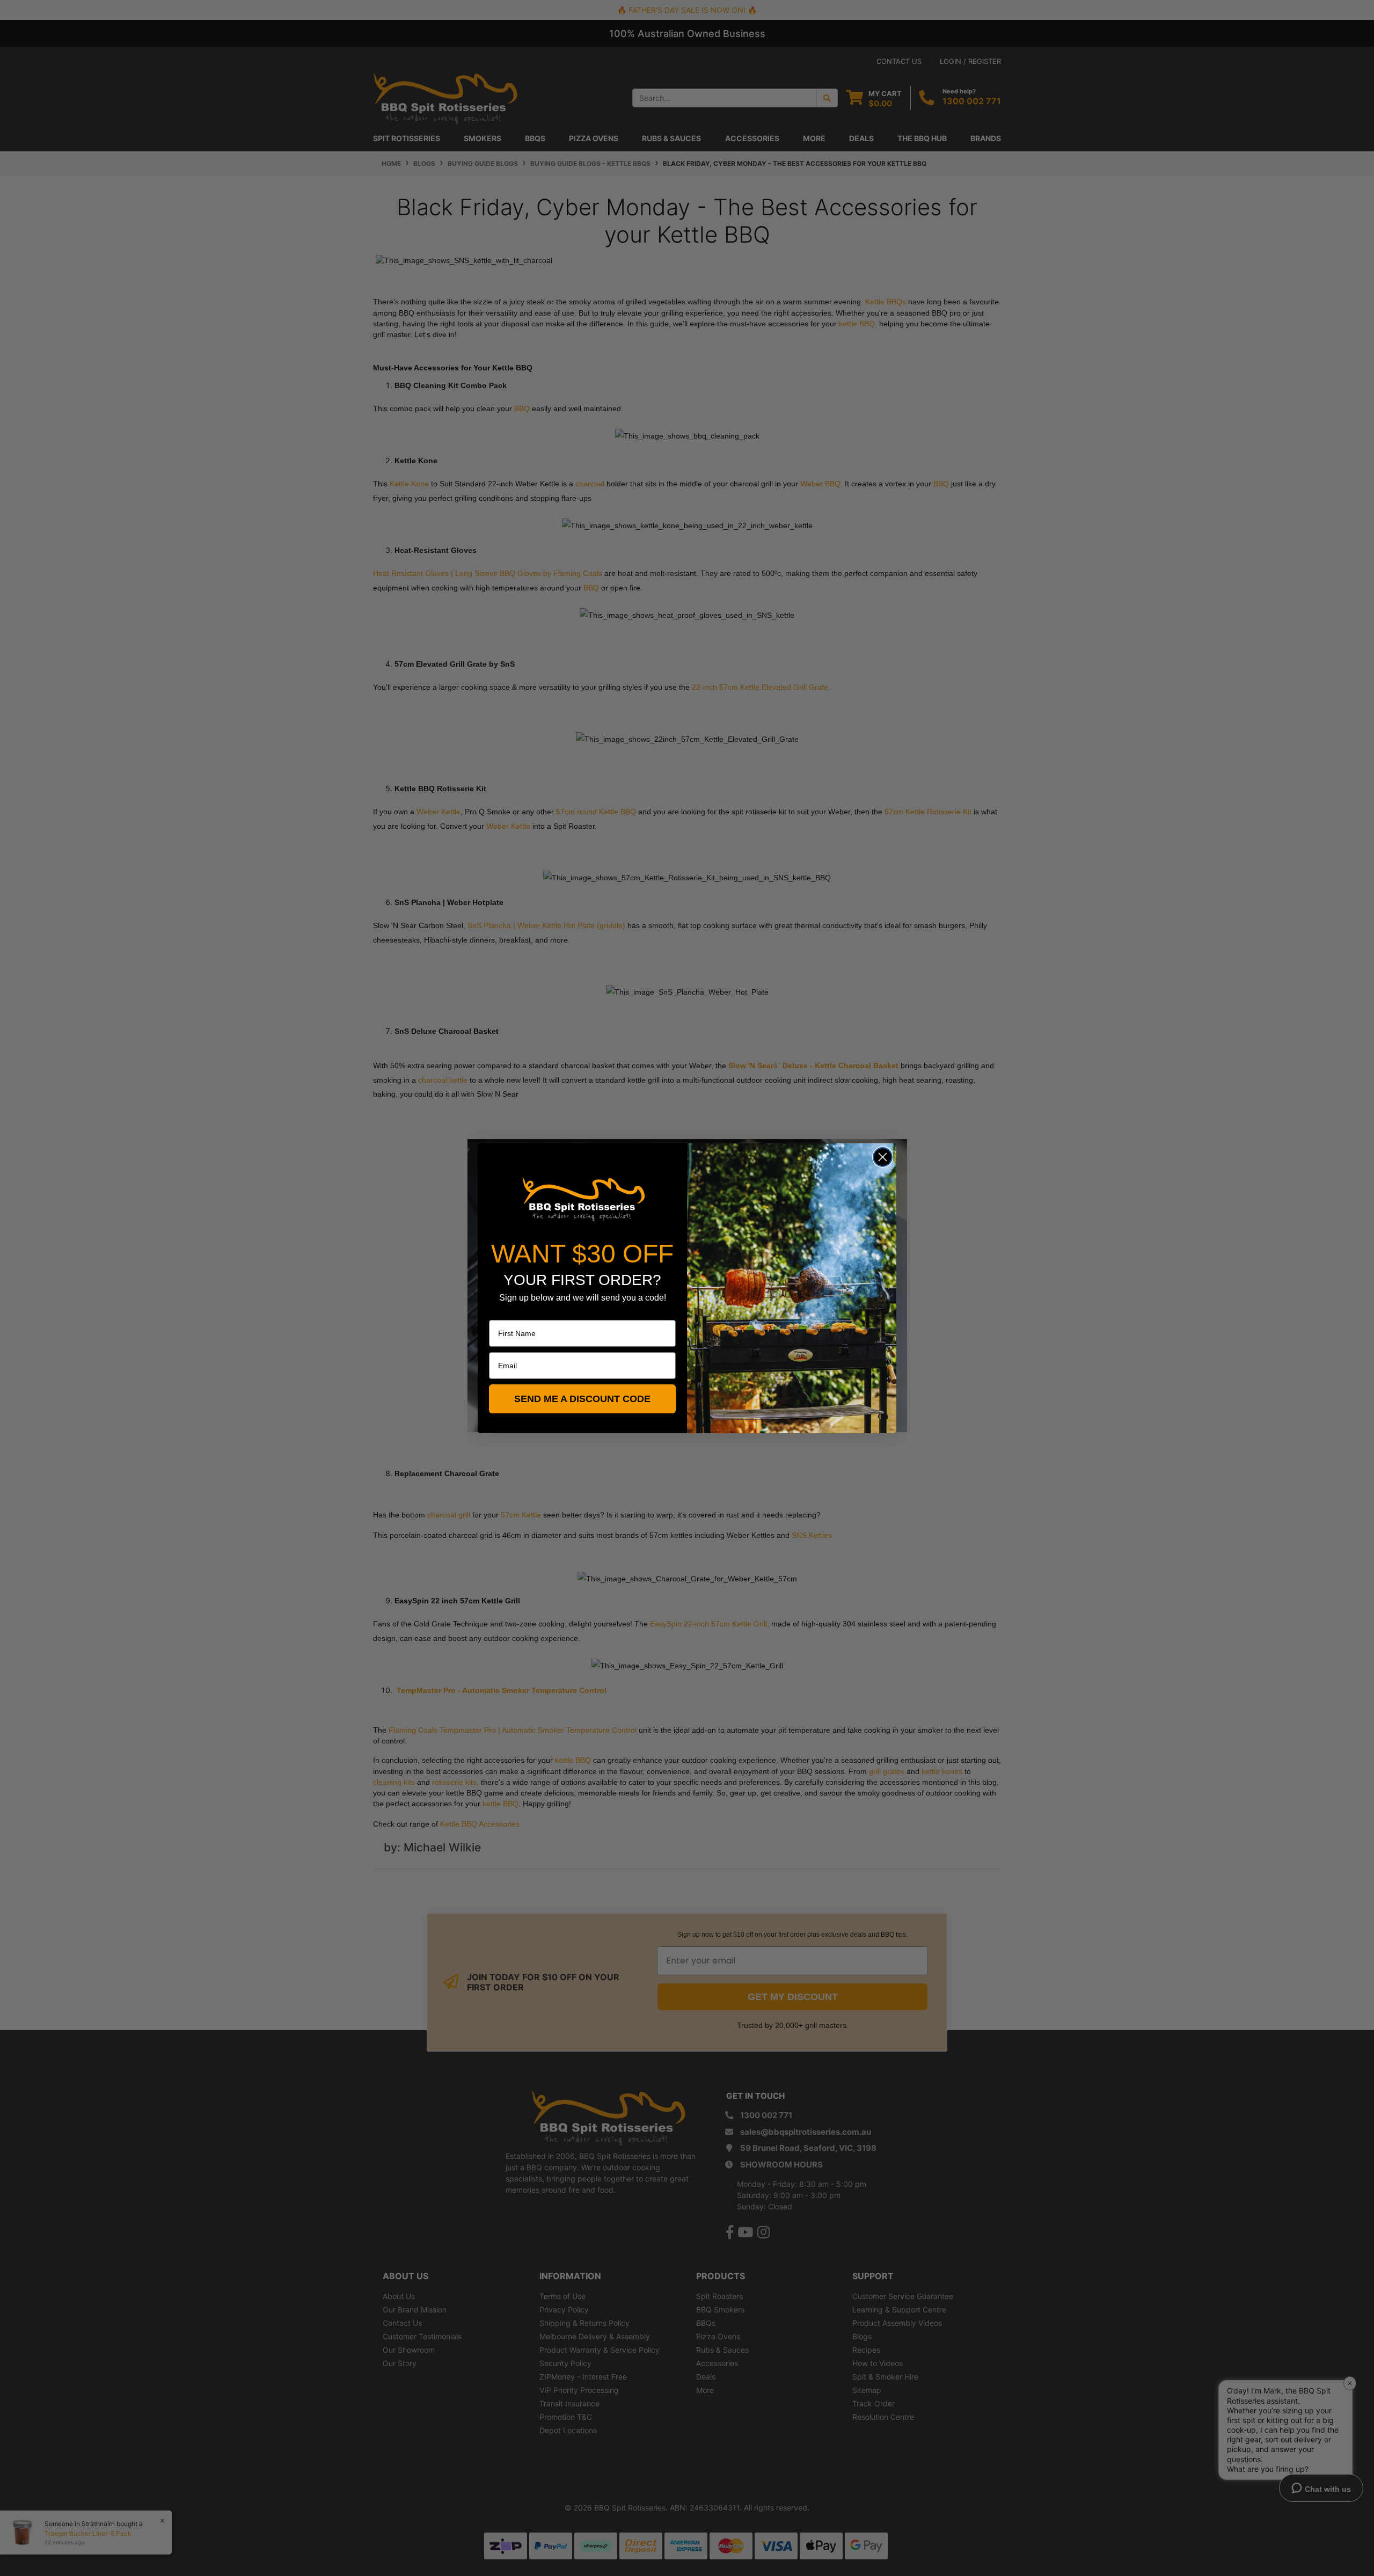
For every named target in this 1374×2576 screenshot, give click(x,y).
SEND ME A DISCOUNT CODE (582, 1399)
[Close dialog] (883, 1157)
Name (499, 1312)
